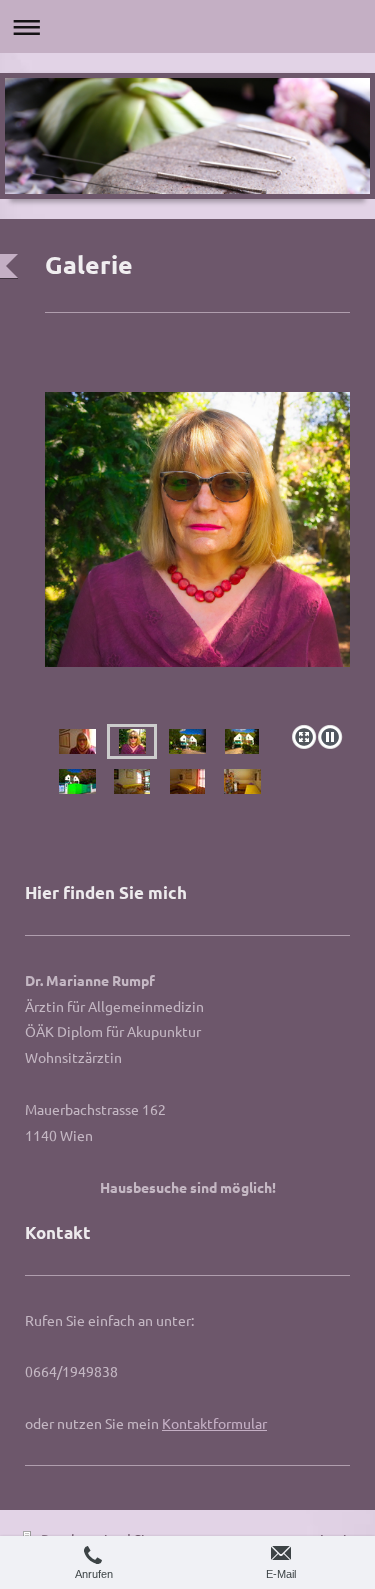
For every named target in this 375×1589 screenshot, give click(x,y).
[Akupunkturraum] (132, 781)
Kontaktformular (214, 1423)
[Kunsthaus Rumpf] (187, 741)
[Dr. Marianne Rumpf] (197, 554)
